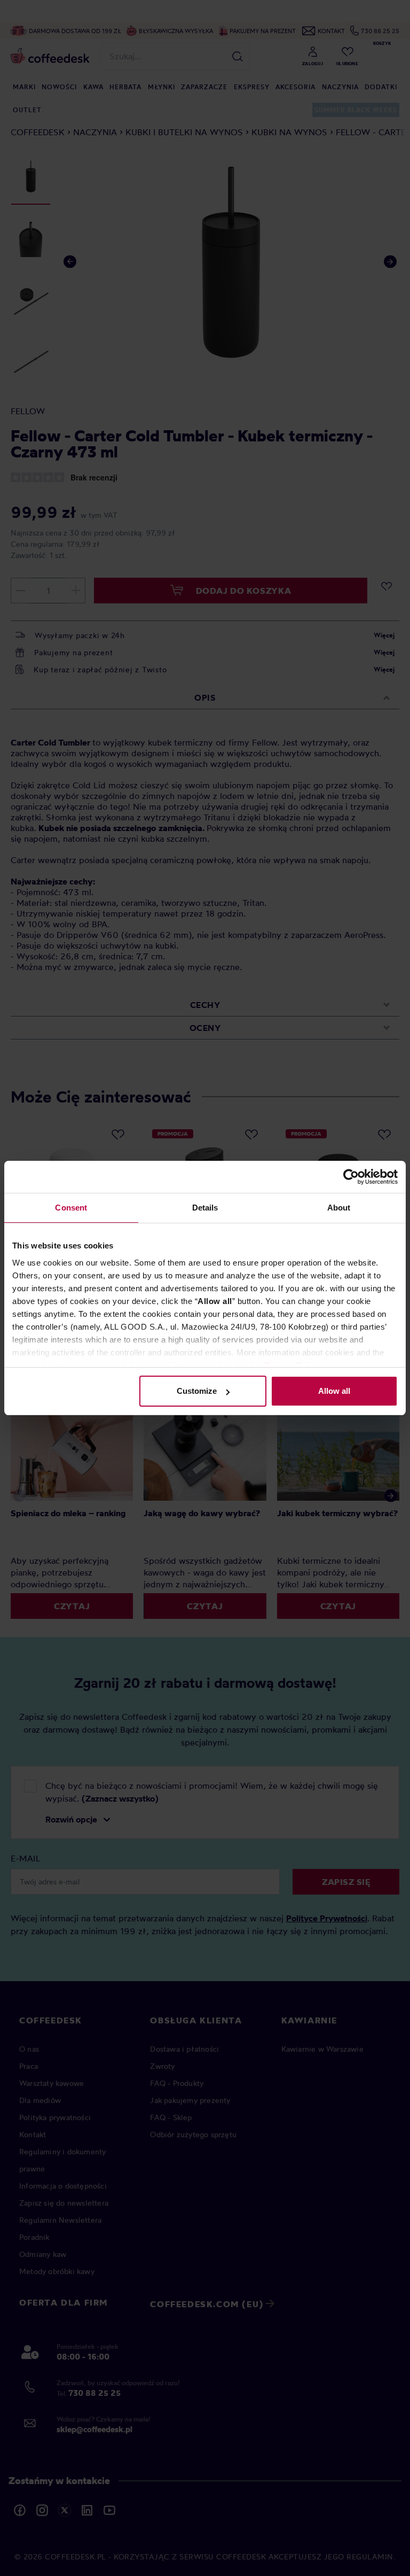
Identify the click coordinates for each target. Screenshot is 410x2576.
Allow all (334, 1391)
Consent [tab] (71, 1208)
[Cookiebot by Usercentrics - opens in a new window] (351, 1177)
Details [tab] (205, 1208)
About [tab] (339, 1208)
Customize (197, 1391)
